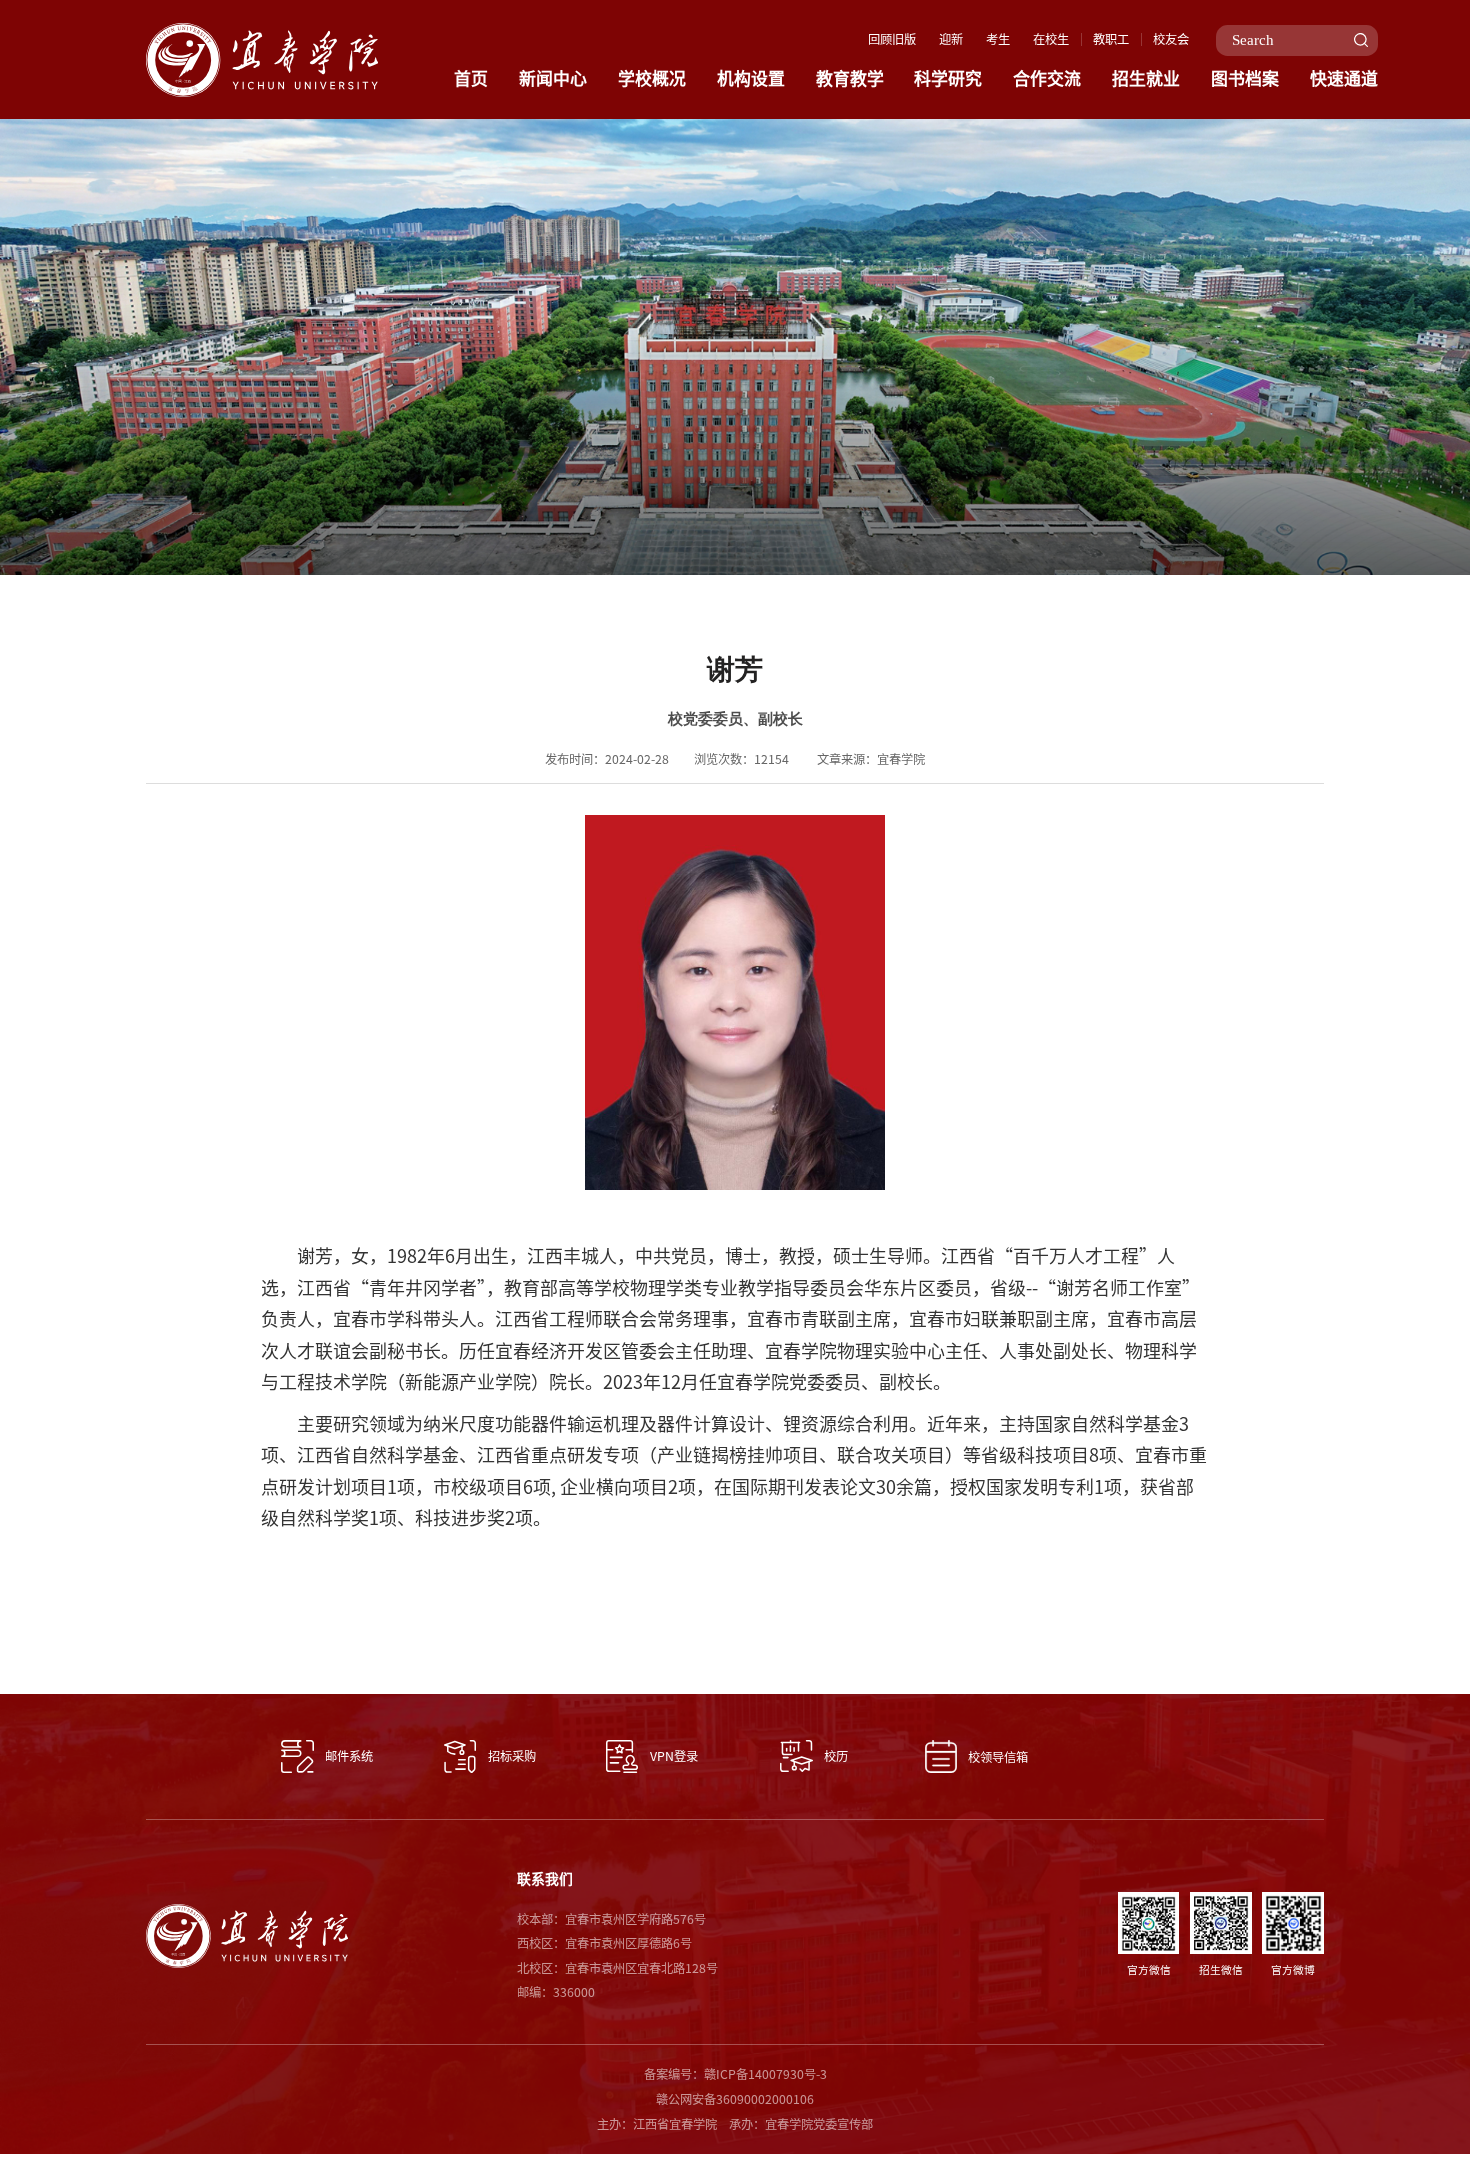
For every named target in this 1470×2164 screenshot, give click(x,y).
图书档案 (1245, 78)
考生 (998, 39)
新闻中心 (553, 78)
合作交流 (1047, 78)
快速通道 (1344, 78)
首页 (471, 78)
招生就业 (1146, 78)
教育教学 (850, 78)
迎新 (951, 39)
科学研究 (948, 78)
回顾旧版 (892, 39)
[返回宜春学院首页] (262, 29)
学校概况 (652, 78)
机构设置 (751, 78)
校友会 (1171, 39)
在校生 (1051, 39)
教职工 (1111, 39)
